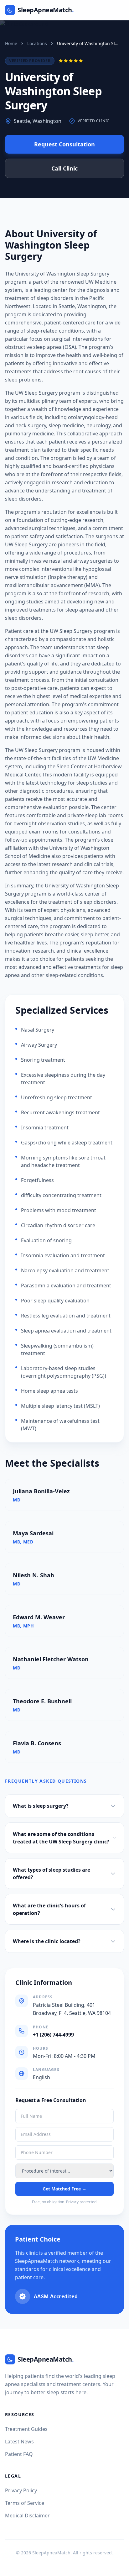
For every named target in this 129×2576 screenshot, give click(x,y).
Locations (37, 43)
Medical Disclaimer (27, 2516)
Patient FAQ (19, 2454)
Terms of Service (25, 2503)
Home (11, 43)
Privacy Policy (21, 2490)
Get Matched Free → (64, 2189)
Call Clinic (64, 168)
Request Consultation (64, 144)
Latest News (19, 2442)
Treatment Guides (26, 2429)
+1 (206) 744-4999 (53, 2035)
